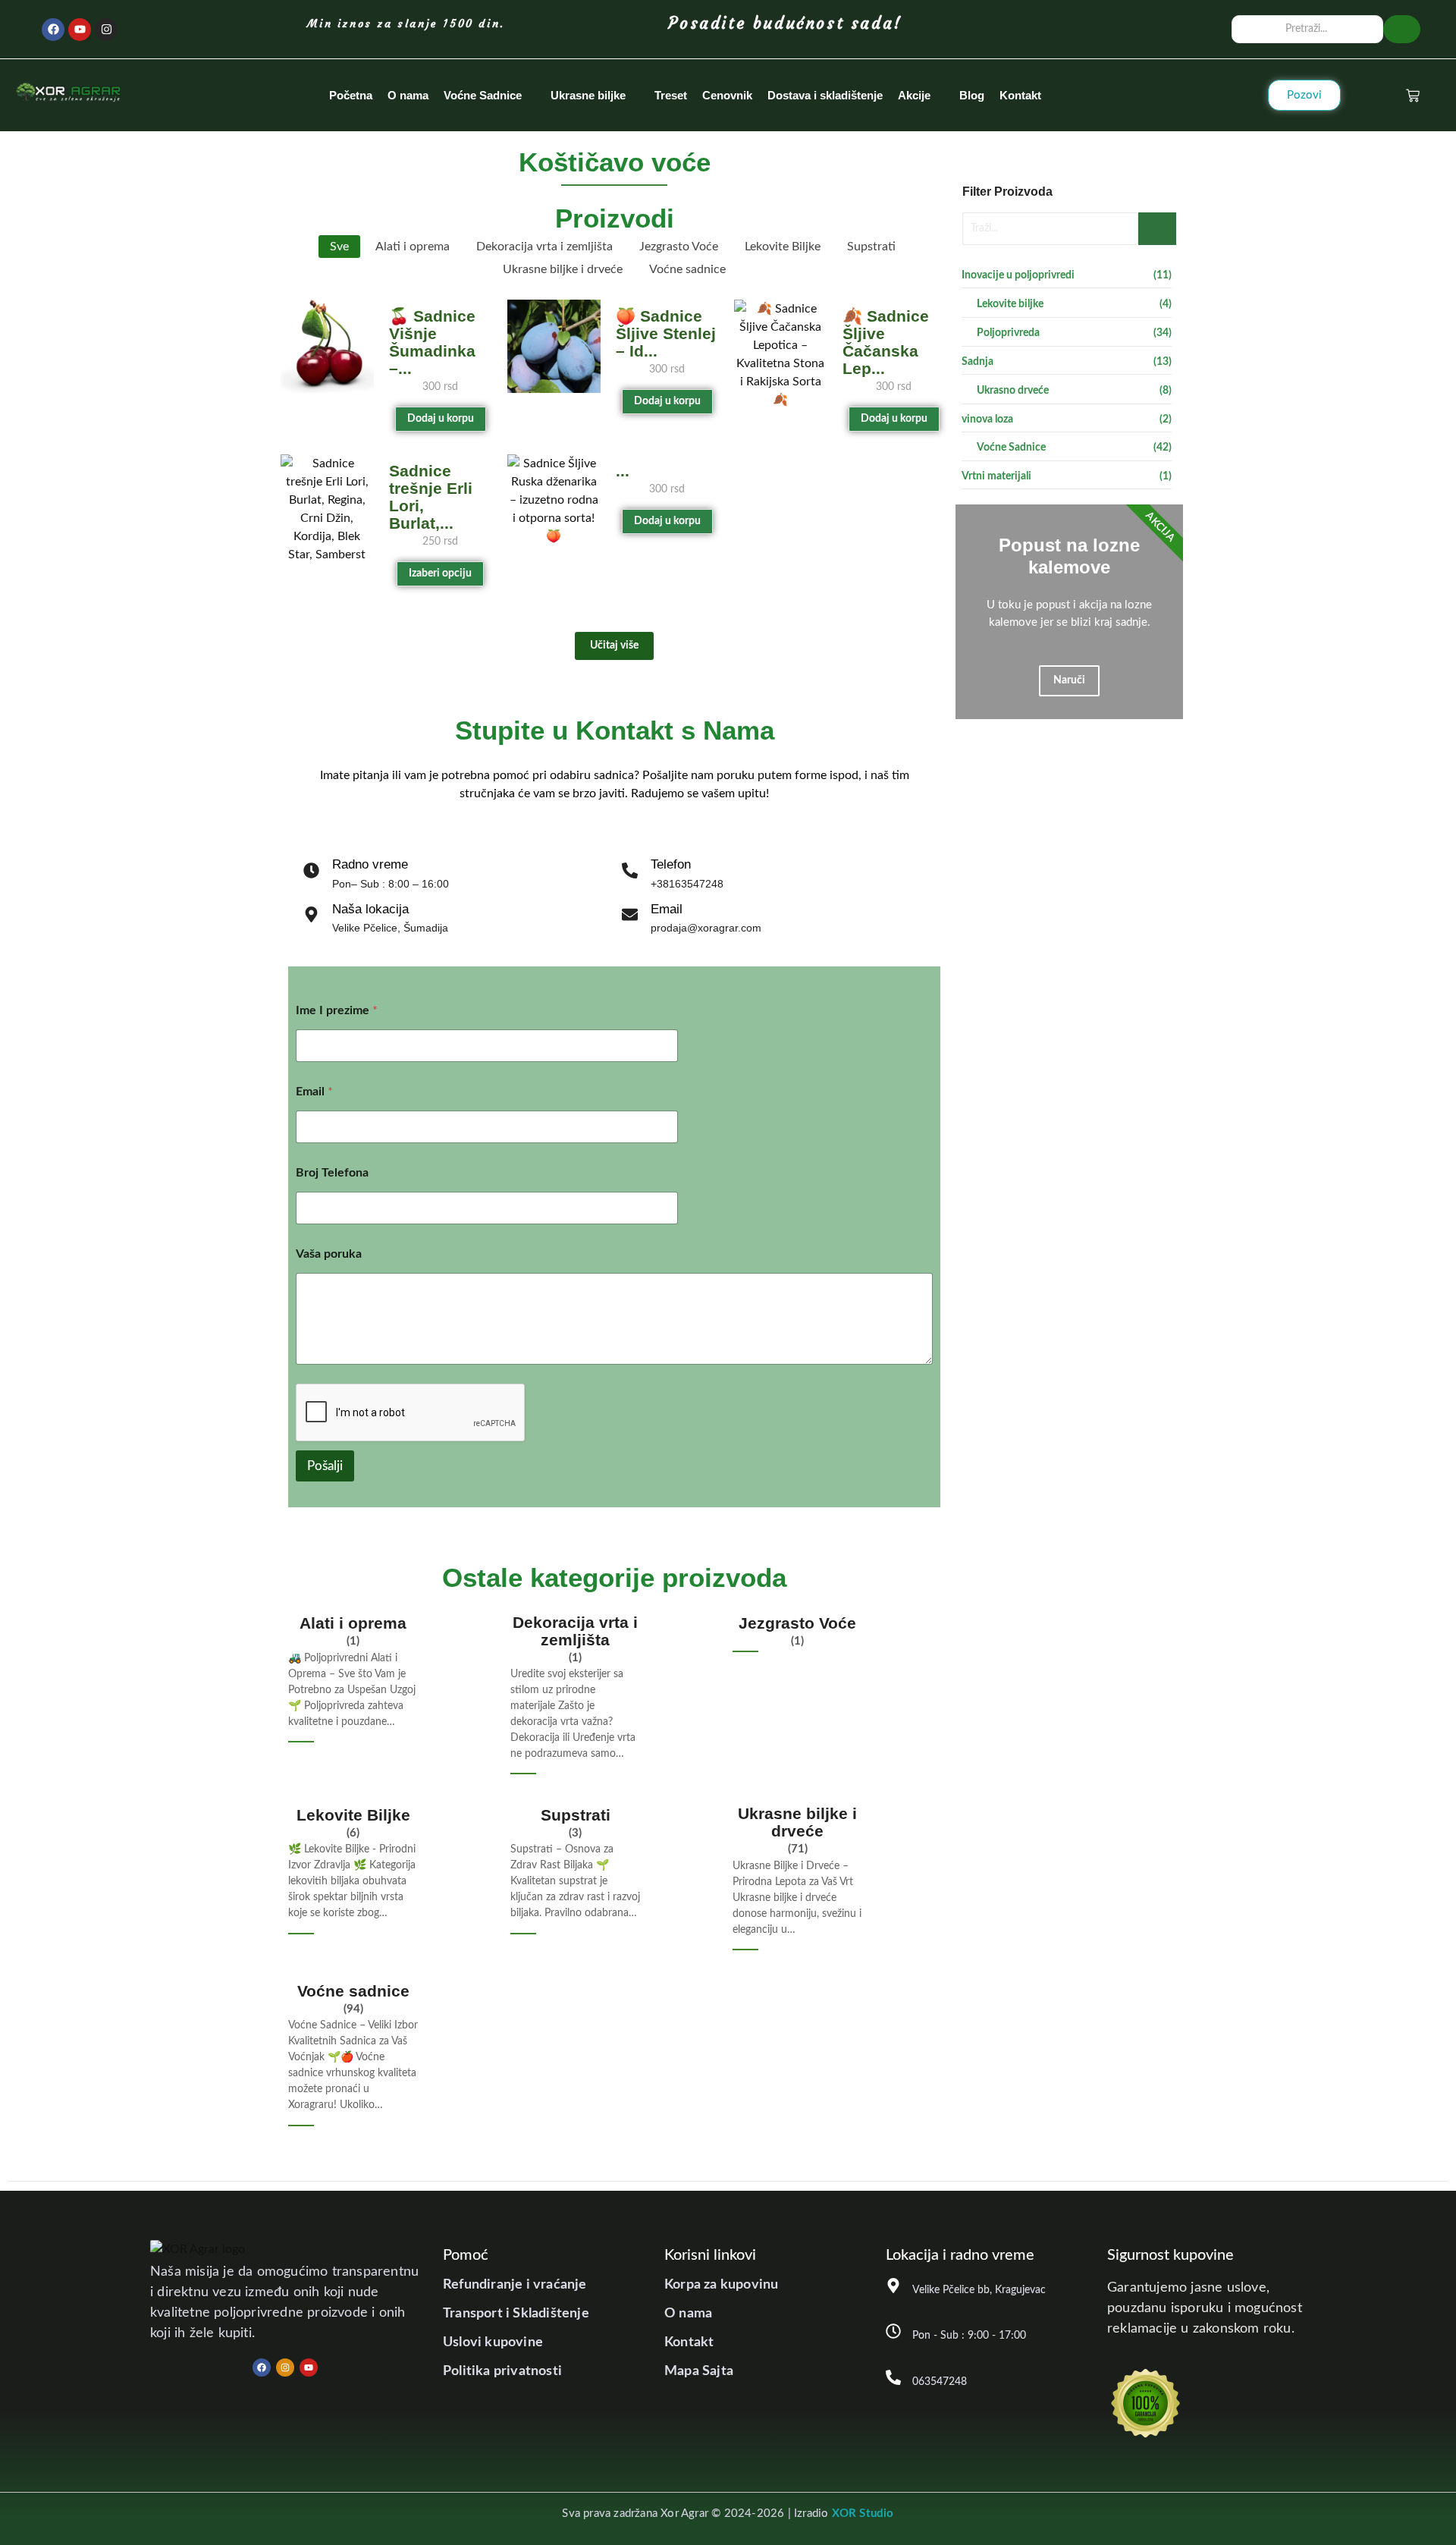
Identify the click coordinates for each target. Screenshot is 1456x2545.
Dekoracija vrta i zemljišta (575, 1631)
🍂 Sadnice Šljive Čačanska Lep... (886, 342)
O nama (688, 2314)
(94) (353, 2009)
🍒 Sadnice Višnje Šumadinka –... (432, 342)
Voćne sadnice (353, 1991)
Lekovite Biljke (353, 1815)
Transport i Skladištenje (516, 2314)
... (623, 471)
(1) (353, 1641)
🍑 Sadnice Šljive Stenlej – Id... (666, 333)
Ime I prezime (337, 1010)
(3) (575, 1833)
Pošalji (325, 1466)
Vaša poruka (329, 1254)
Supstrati (576, 1815)
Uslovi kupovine (493, 2342)
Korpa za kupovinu (721, 2285)
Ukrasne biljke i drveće (797, 1822)
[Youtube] (80, 30)
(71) (798, 1849)
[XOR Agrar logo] (68, 93)
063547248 (940, 2382)
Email (314, 1092)
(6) (353, 1833)
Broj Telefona (332, 1173)
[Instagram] (106, 30)
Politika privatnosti (502, 2371)
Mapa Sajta (699, 2371)
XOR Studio (863, 2514)
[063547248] (893, 2379)
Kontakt (689, 2342)
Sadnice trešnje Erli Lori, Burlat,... (431, 497)
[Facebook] (53, 30)
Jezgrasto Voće (797, 1623)
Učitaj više (614, 646)
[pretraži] (1402, 29)
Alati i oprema (353, 1623)
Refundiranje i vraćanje (515, 2285)
